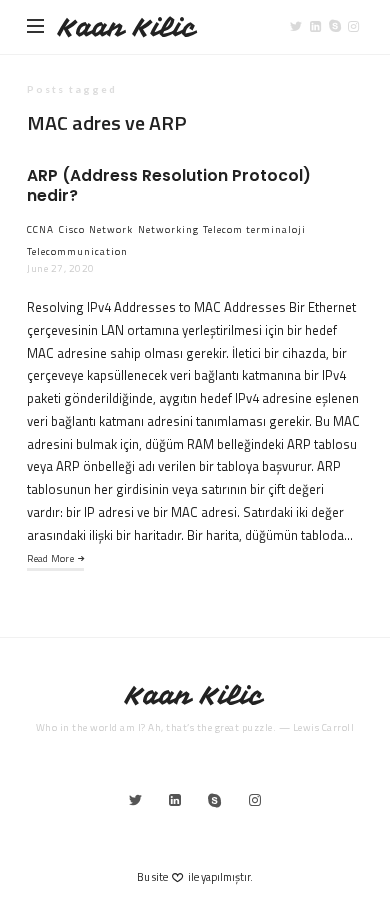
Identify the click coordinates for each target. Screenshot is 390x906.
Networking (168, 229)
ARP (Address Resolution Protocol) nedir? (169, 185)
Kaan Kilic (128, 27)
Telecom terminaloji (254, 229)
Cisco (72, 229)
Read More (50, 558)
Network (111, 229)
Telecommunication (77, 251)
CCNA (40, 229)
